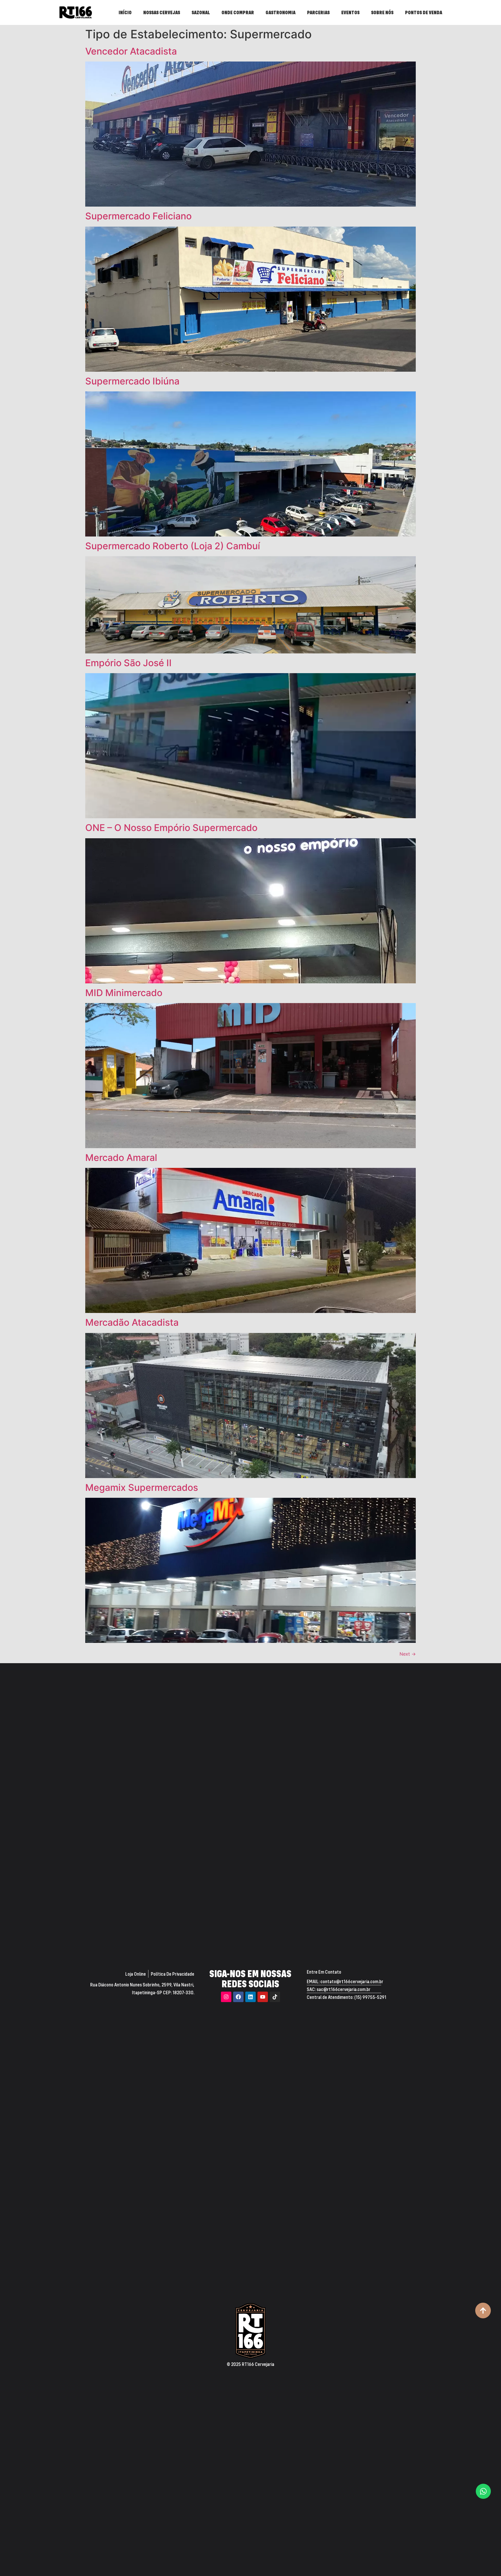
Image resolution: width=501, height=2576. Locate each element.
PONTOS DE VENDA (424, 12)
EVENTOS (350, 12)
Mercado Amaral (121, 1158)
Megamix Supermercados (142, 1487)
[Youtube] (263, 1997)
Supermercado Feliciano (138, 216)
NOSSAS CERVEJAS (162, 12)
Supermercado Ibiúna (132, 381)
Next (408, 1654)
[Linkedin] (251, 1997)
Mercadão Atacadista (132, 1322)
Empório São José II (128, 663)
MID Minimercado (124, 993)
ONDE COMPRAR (238, 12)
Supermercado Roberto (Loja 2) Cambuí (173, 546)
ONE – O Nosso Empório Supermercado (171, 828)
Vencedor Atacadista (131, 51)
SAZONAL (201, 12)
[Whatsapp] (483, 2491)
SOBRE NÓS (382, 12)
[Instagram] (226, 1997)
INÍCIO (125, 12)
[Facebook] (238, 1997)
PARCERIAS (318, 12)
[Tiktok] (275, 1997)
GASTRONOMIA (281, 12)
